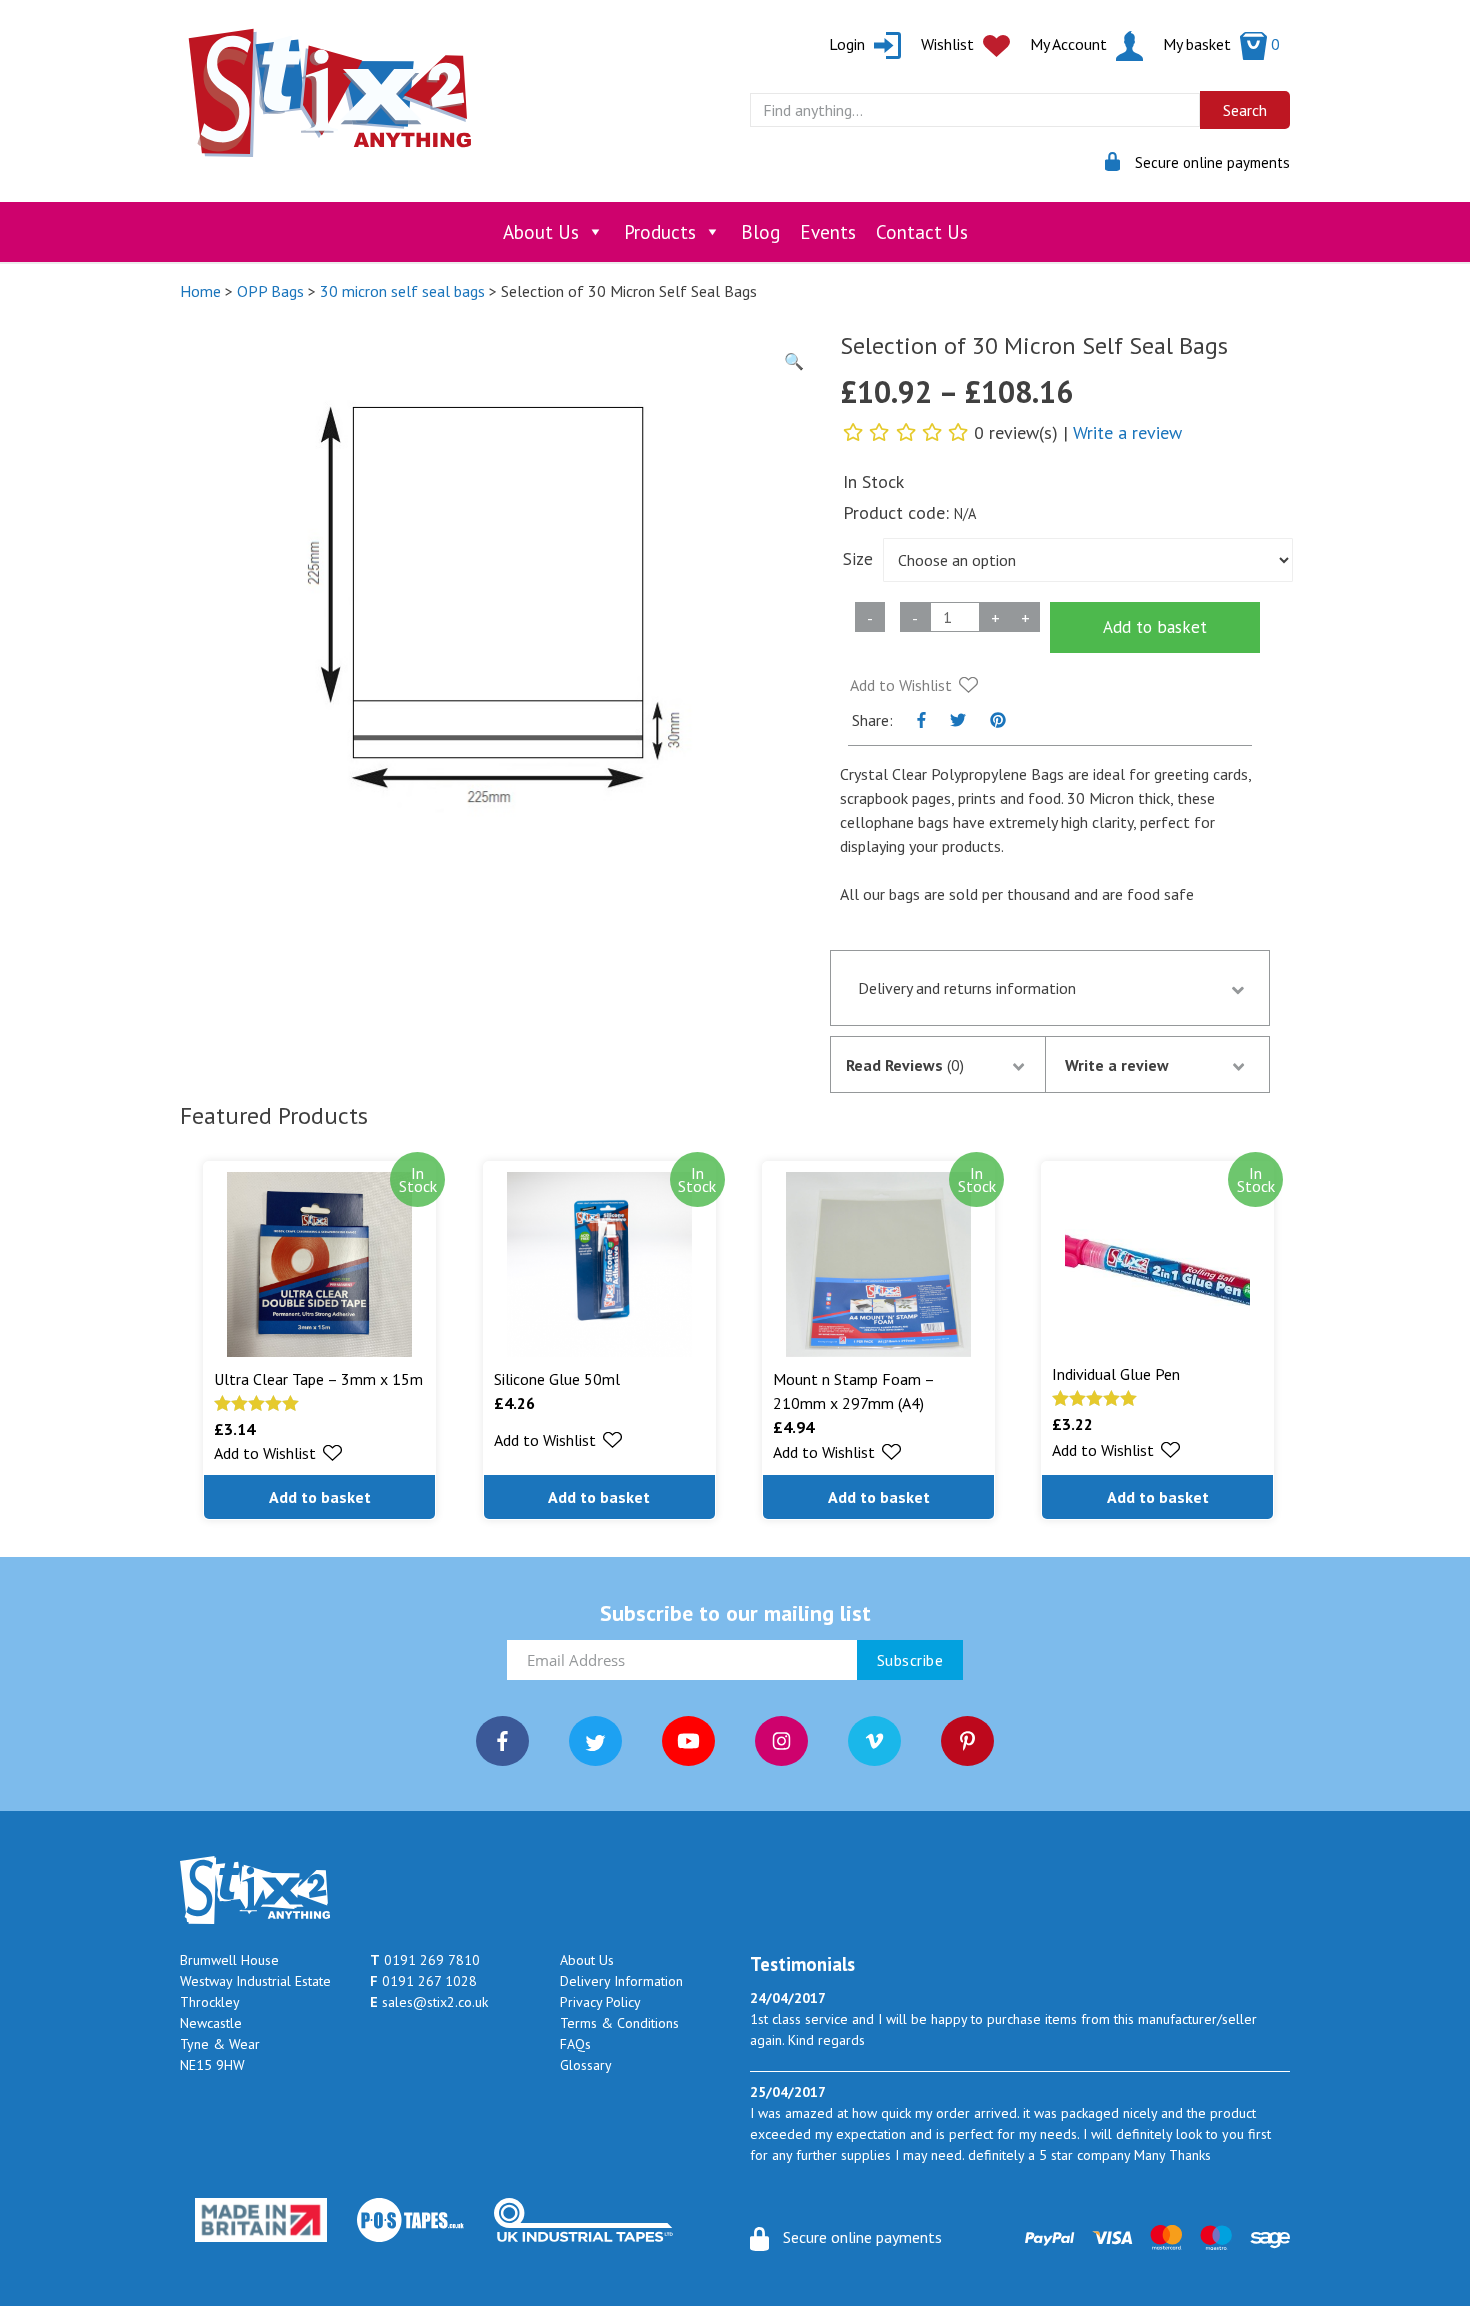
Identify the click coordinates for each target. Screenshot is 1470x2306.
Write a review (1127, 432)
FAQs (575, 2044)
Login (849, 44)
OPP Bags (270, 291)
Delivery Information (621, 1981)
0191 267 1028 (423, 1981)
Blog (760, 232)
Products (660, 232)
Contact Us (922, 232)
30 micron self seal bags (402, 291)
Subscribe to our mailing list (735, 1613)
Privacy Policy (600, 2002)
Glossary (586, 2065)
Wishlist (949, 44)
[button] (914, 685)
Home (200, 291)
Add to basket (1155, 627)
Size (858, 559)
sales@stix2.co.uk (429, 2002)
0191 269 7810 (425, 1960)
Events (828, 232)
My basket (1221, 44)
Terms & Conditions (619, 2023)
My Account (1070, 44)
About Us (541, 232)
